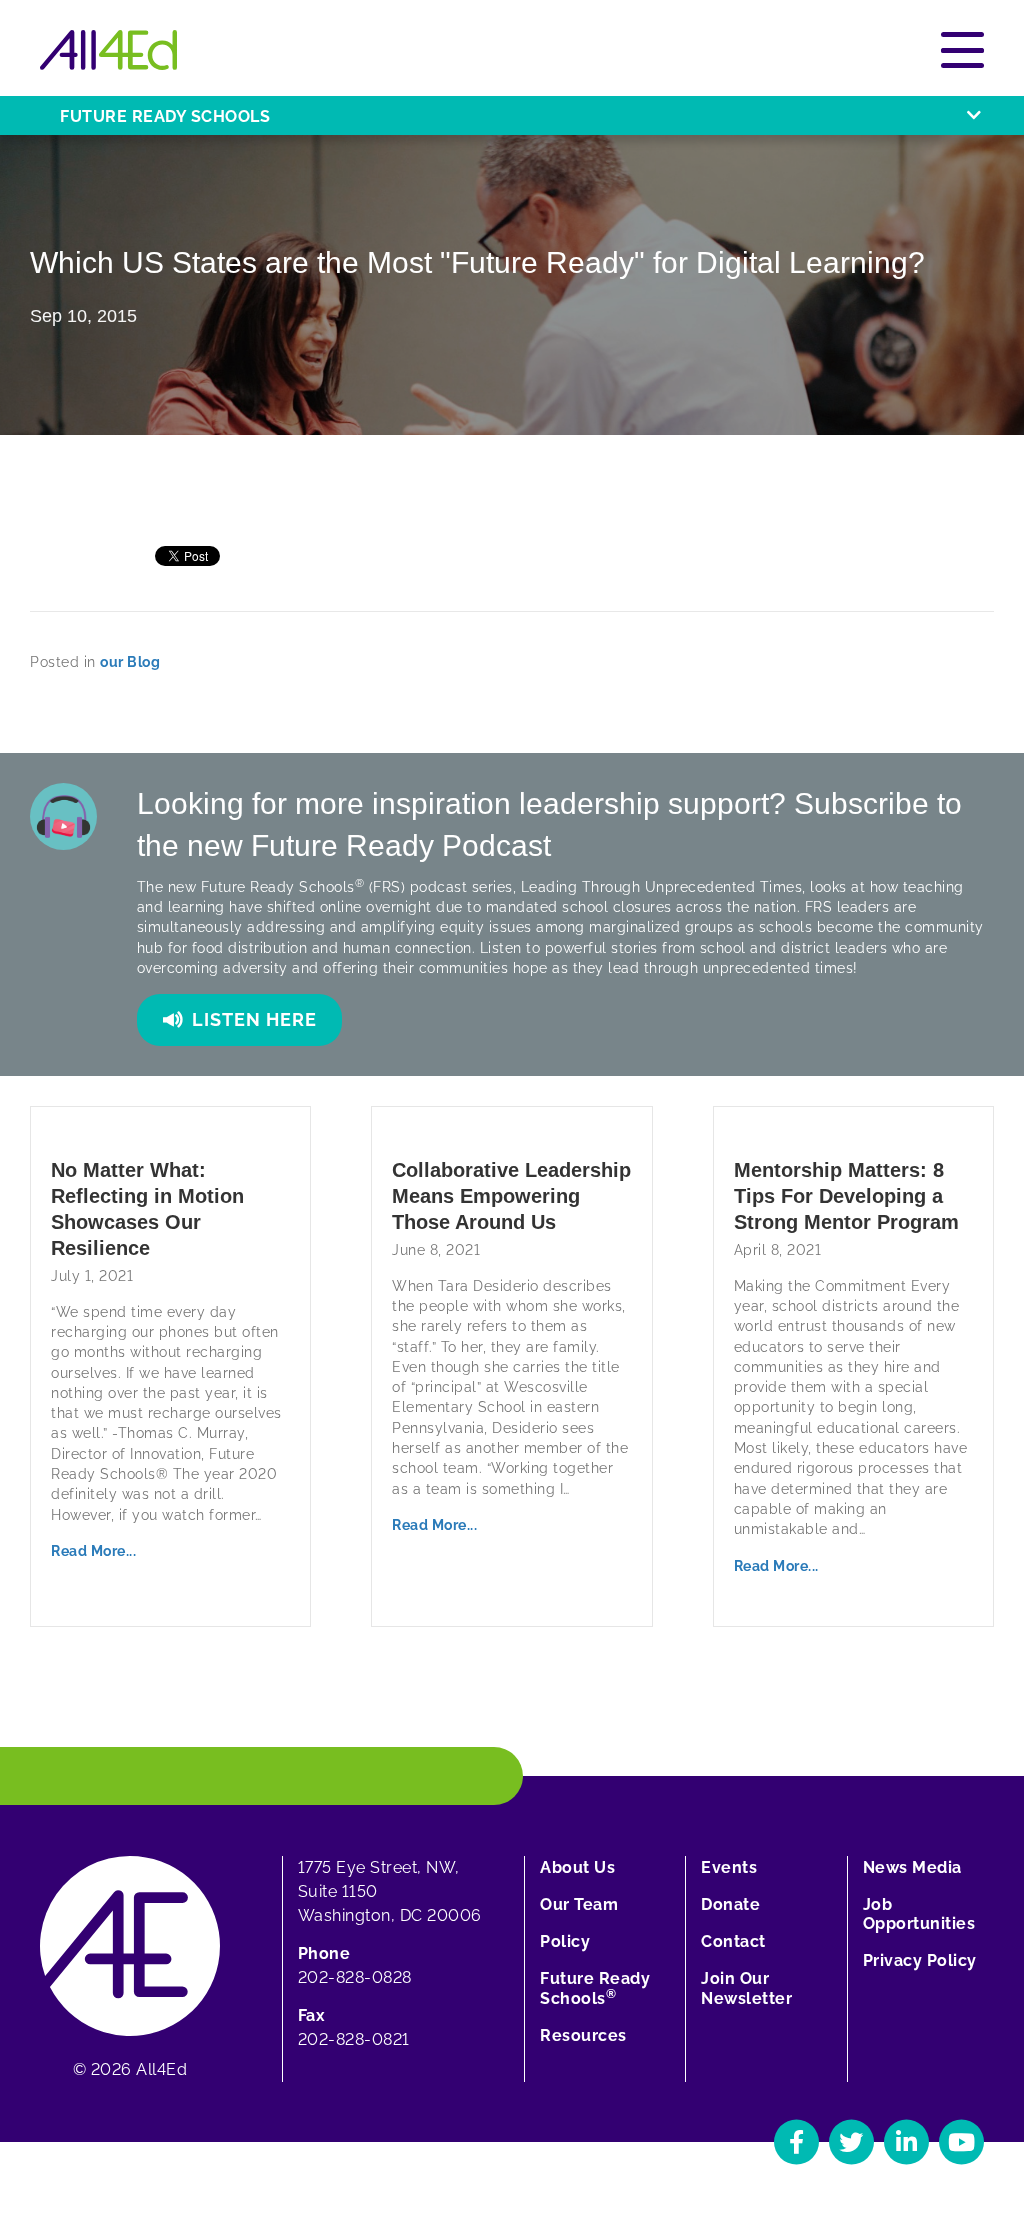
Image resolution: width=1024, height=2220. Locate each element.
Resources (583, 2035)
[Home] (108, 50)
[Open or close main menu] (962, 50)
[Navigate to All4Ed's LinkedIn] (906, 2141)
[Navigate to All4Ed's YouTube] (961, 2141)
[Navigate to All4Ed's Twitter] (851, 2141)
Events (729, 1867)
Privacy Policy (920, 1960)
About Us (577, 1867)
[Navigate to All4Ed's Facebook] (796, 2141)
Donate (730, 1904)
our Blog (130, 662)
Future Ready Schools (165, 116)
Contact (733, 1941)
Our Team (579, 1904)
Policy (565, 1941)
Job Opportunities (919, 1914)
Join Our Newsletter (746, 1988)
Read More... (93, 1551)
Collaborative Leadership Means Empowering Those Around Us (511, 1196)
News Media (912, 1867)
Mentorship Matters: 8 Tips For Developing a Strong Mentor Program (846, 1196)
